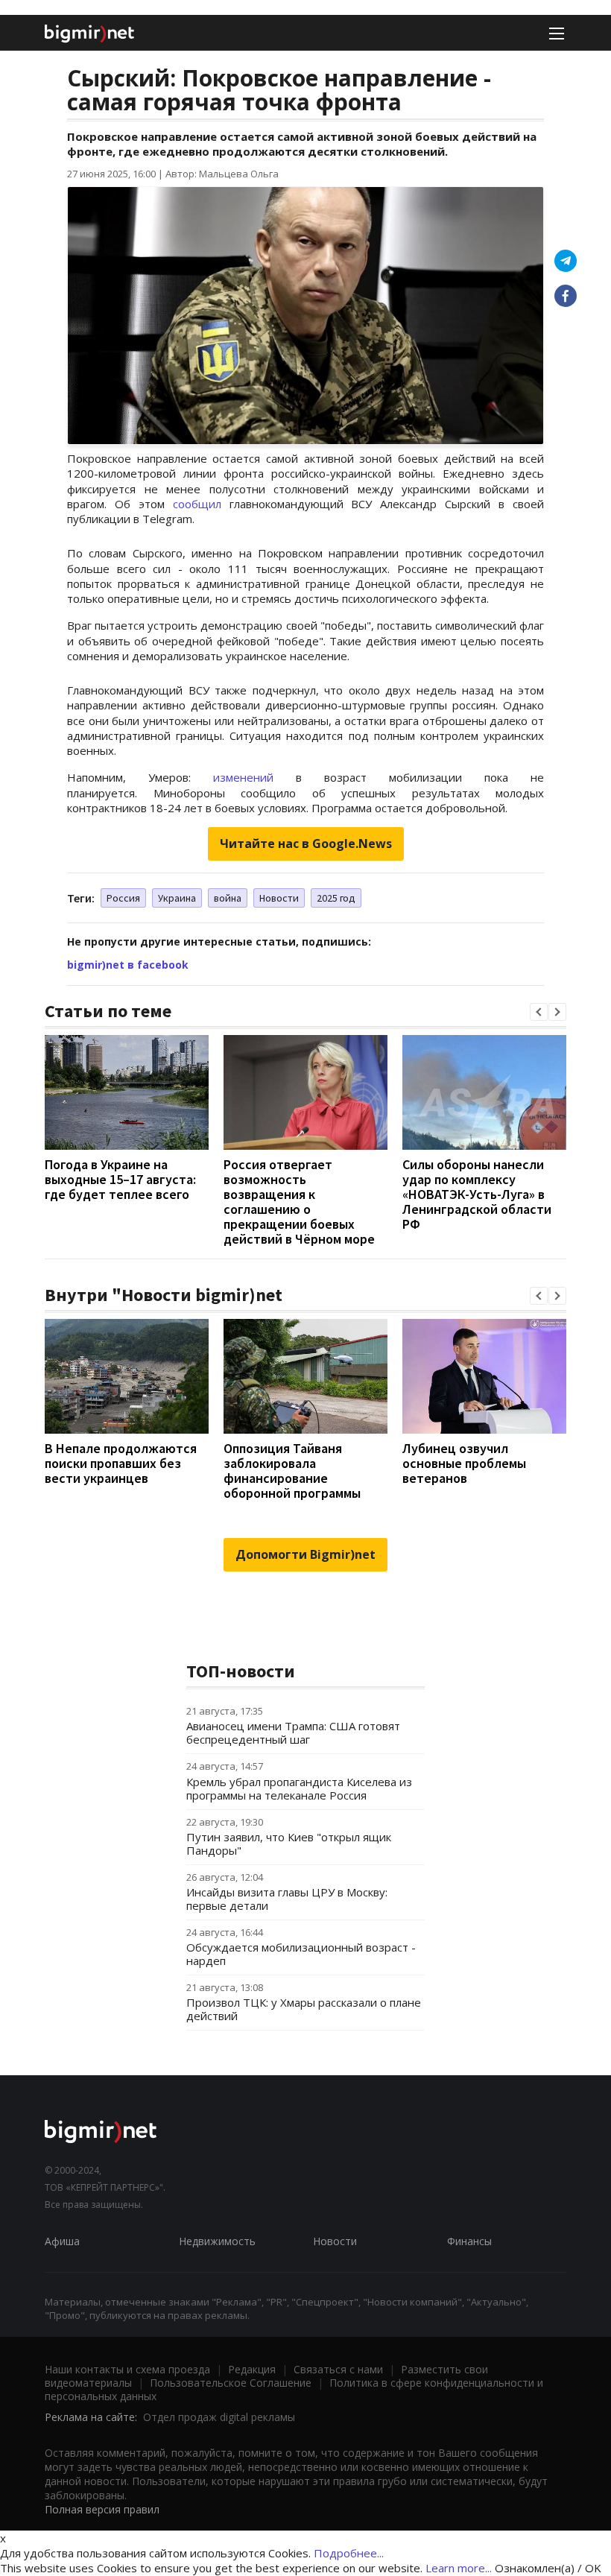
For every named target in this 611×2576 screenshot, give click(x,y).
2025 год (336, 898)
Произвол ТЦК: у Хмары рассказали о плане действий (304, 2009)
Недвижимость (217, 2241)
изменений (243, 777)
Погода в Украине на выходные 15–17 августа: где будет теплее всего (120, 1179)
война (228, 898)
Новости (279, 898)
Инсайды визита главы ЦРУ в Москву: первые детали (287, 1899)
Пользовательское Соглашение (231, 2383)
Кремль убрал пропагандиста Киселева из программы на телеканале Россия (299, 1788)
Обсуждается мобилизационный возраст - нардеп (301, 1954)
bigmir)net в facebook (128, 965)
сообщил (197, 504)
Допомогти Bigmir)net (305, 1554)
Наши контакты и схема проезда (127, 2369)
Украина (177, 898)
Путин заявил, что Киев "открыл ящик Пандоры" (289, 1844)
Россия (123, 898)
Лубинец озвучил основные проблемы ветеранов (464, 1463)
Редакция (252, 2369)
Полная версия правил (102, 2509)
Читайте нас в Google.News (306, 844)
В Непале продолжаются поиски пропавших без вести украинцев (121, 1463)
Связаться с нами (338, 2369)
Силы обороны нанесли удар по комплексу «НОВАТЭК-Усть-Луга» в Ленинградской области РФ (477, 1194)
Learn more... (459, 2568)
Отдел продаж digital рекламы (219, 2417)
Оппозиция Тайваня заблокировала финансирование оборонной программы (292, 1471)
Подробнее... (349, 2553)
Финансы (469, 2241)
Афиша (62, 2241)
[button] (539, 1012)
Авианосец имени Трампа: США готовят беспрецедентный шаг (293, 1732)
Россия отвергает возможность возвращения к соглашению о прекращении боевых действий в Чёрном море (299, 1202)
